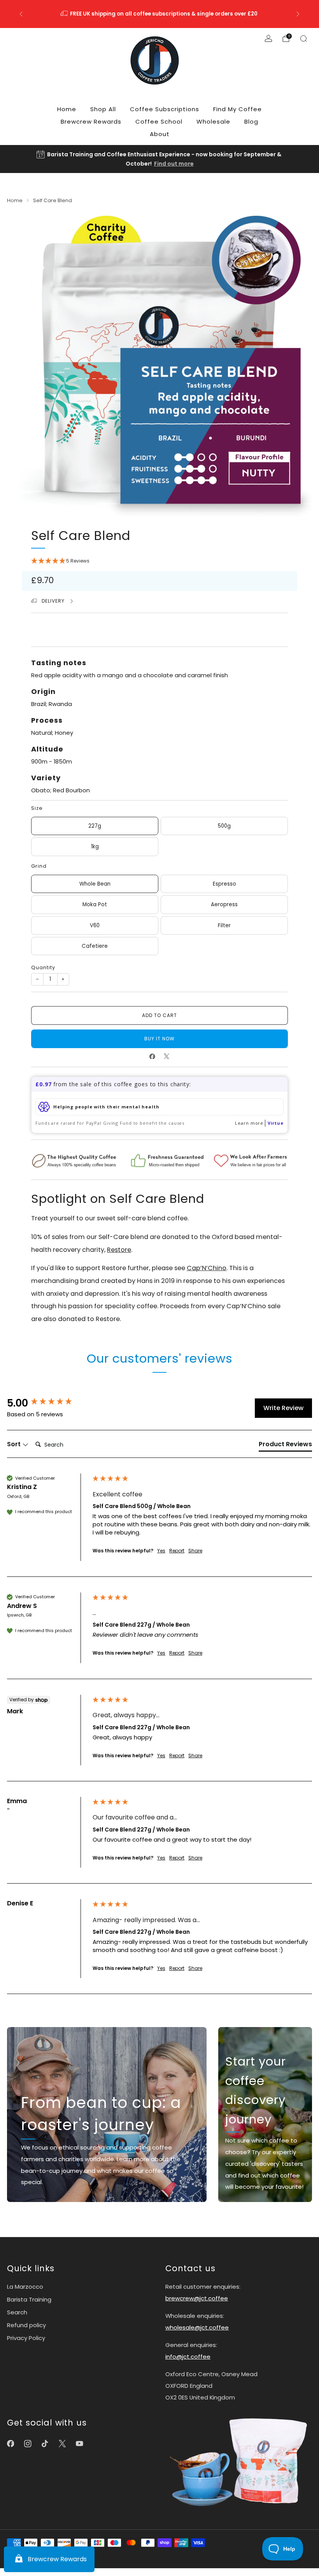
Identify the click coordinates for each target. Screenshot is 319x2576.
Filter (224, 925)
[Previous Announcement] (21, 14)
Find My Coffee (237, 109)
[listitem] (159, 14)
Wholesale (213, 121)
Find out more (174, 164)
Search (17, 2312)
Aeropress (224, 904)
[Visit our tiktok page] (45, 2444)
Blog (251, 121)
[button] (159, 561)
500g (224, 826)
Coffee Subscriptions (165, 109)
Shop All (103, 109)
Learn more (249, 1123)
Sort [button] (15, 1444)
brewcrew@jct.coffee (197, 2298)
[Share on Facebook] (152, 1056)
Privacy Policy (26, 2338)
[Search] (303, 38)
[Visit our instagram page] (28, 2444)
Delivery (54, 601)
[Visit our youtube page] (79, 2444)
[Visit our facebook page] (11, 2444)
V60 (95, 925)
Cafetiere (95, 946)
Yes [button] (161, 1551)
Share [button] (195, 1551)
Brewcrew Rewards (91, 121)
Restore (119, 1250)
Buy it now (159, 1039)
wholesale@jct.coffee (197, 2327)
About (160, 134)
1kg (95, 847)
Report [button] (177, 1551)
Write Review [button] (283, 1408)
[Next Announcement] (298, 14)
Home (67, 109)
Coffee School (159, 121)
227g (95, 826)
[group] (48, 1403)
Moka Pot (95, 904)
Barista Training (29, 2299)
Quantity (43, 967)
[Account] (268, 38)
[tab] (285, 1446)
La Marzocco (25, 2287)
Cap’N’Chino (207, 1268)
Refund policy (26, 2325)
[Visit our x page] (62, 2444)
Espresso (224, 884)
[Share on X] (167, 1056)
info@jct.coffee (188, 2357)
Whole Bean (95, 884)
